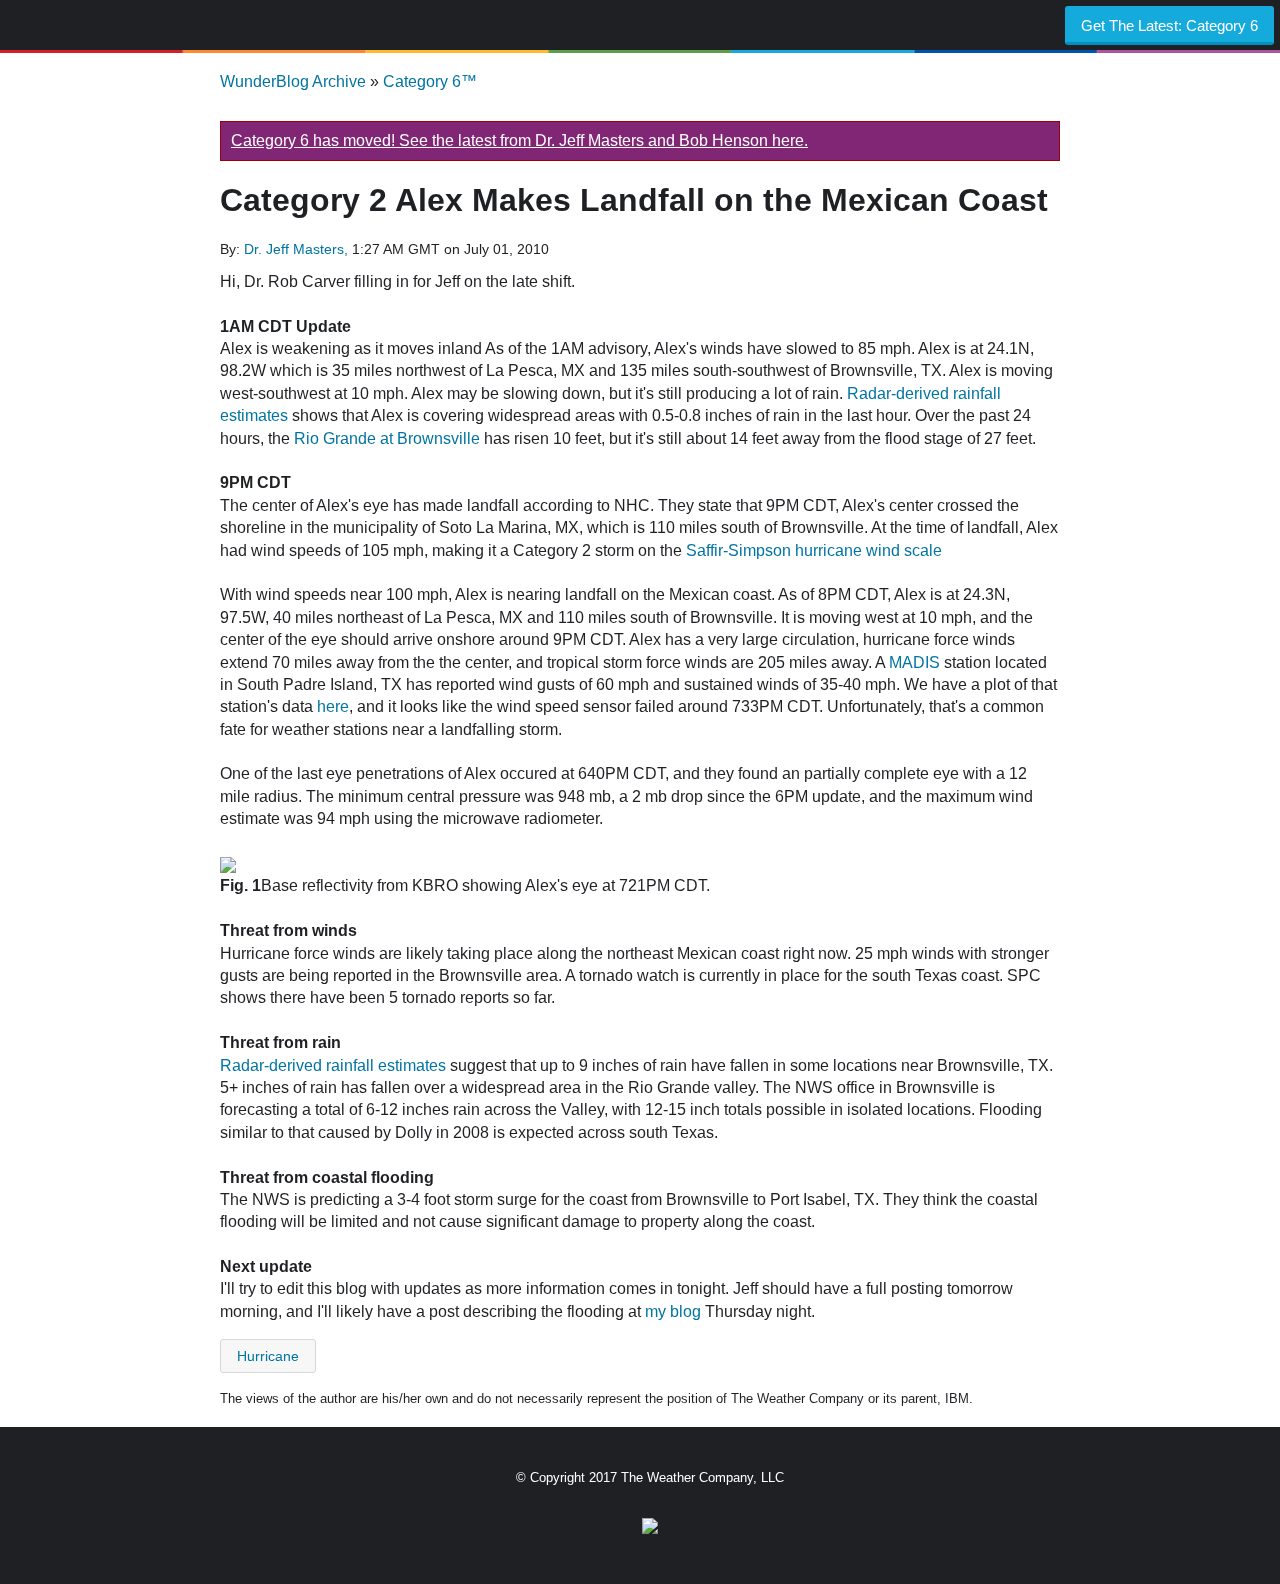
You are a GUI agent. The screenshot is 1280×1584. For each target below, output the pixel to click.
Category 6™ (430, 81)
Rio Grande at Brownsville (387, 438)
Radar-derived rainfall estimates (333, 1065)
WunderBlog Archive (293, 81)
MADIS (914, 662)
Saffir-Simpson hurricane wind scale (814, 550)
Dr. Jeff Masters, (298, 249)
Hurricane (268, 1356)
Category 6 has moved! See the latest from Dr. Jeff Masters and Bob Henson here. (519, 140)
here (333, 706)
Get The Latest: (1169, 25)
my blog (673, 1311)
